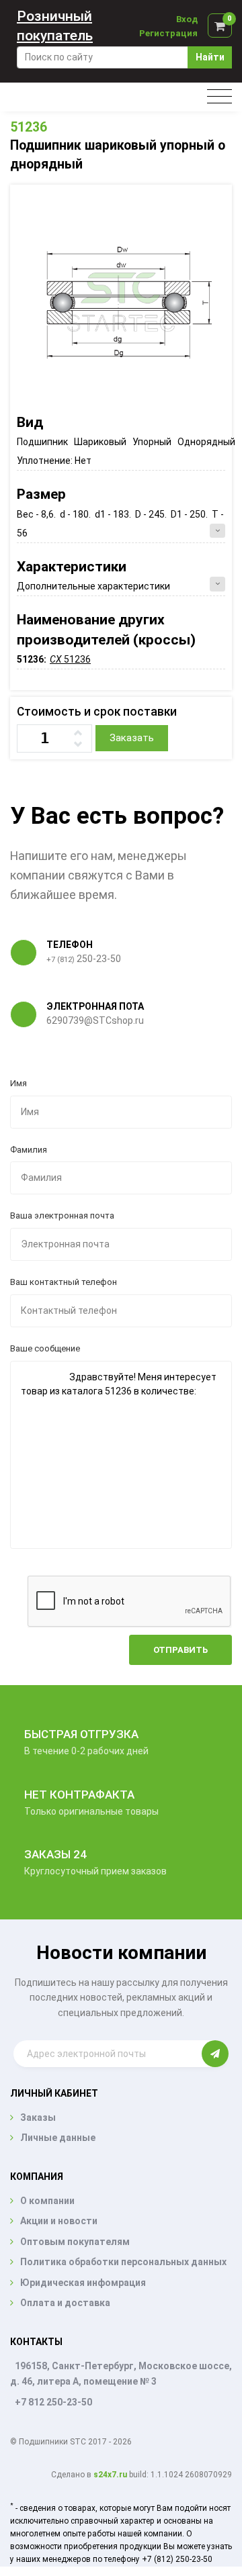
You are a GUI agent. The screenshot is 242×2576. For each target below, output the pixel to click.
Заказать (132, 738)
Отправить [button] (180, 1650)
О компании (47, 2201)
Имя (18, 1083)
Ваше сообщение (45, 1348)
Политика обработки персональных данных (123, 2262)
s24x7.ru (110, 2475)
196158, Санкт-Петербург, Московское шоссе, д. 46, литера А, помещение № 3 (121, 2374)
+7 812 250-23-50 (53, 2402)
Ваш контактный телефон (64, 1282)
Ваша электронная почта (62, 1215)
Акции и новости (59, 2221)
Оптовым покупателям (75, 2242)
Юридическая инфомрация (83, 2283)
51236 (29, 127)
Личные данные (58, 2138)
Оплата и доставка (65, 2303)
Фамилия (29, 1150)
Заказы (38, 2117)
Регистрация (168, 33)
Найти (210, 57)
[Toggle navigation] (219, 97)
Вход (187, 19)
